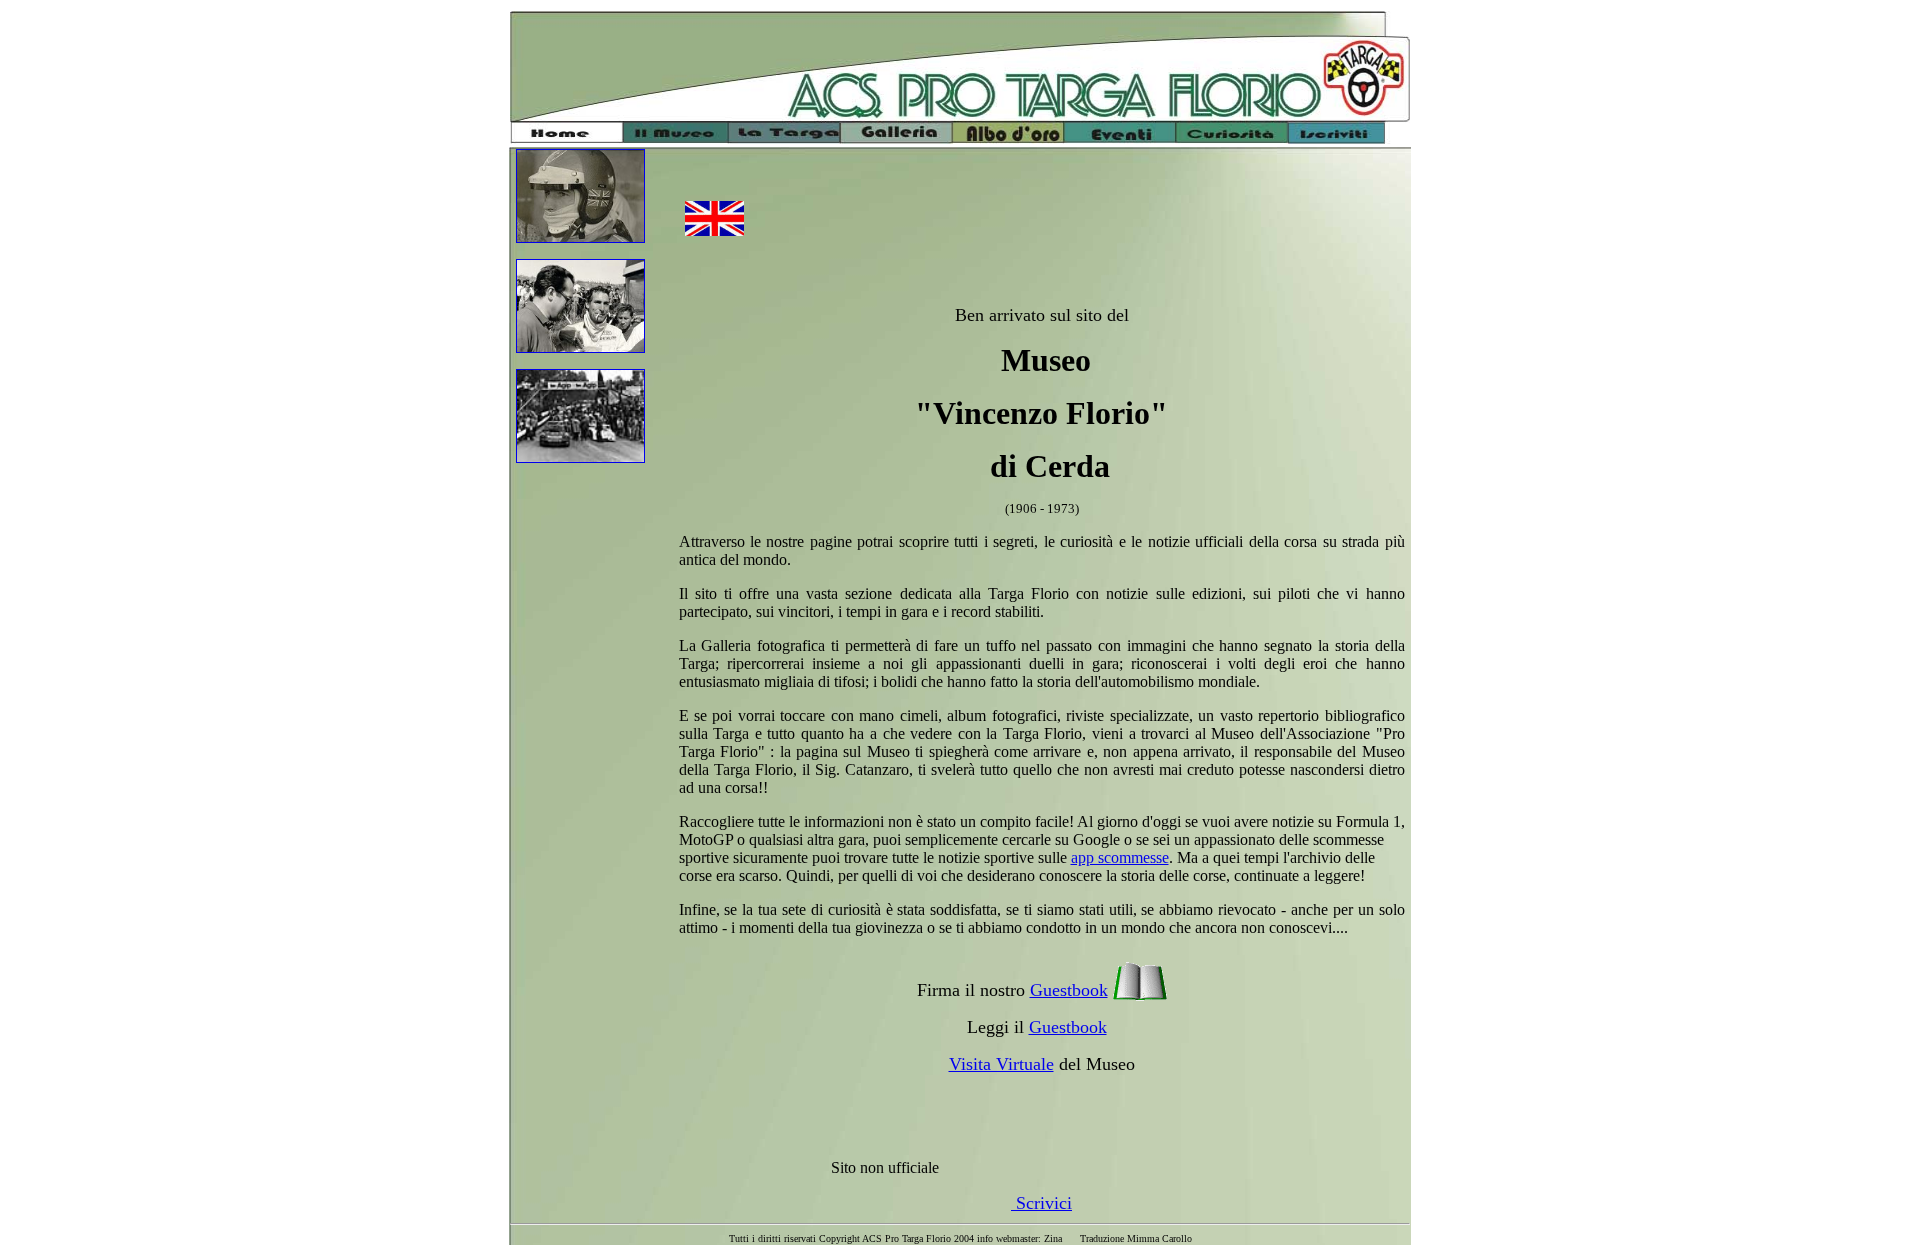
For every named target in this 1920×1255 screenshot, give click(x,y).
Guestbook (1069, 990)
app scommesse (1120, 857)
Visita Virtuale (1001, 1064)
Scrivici (1041, 1203)
